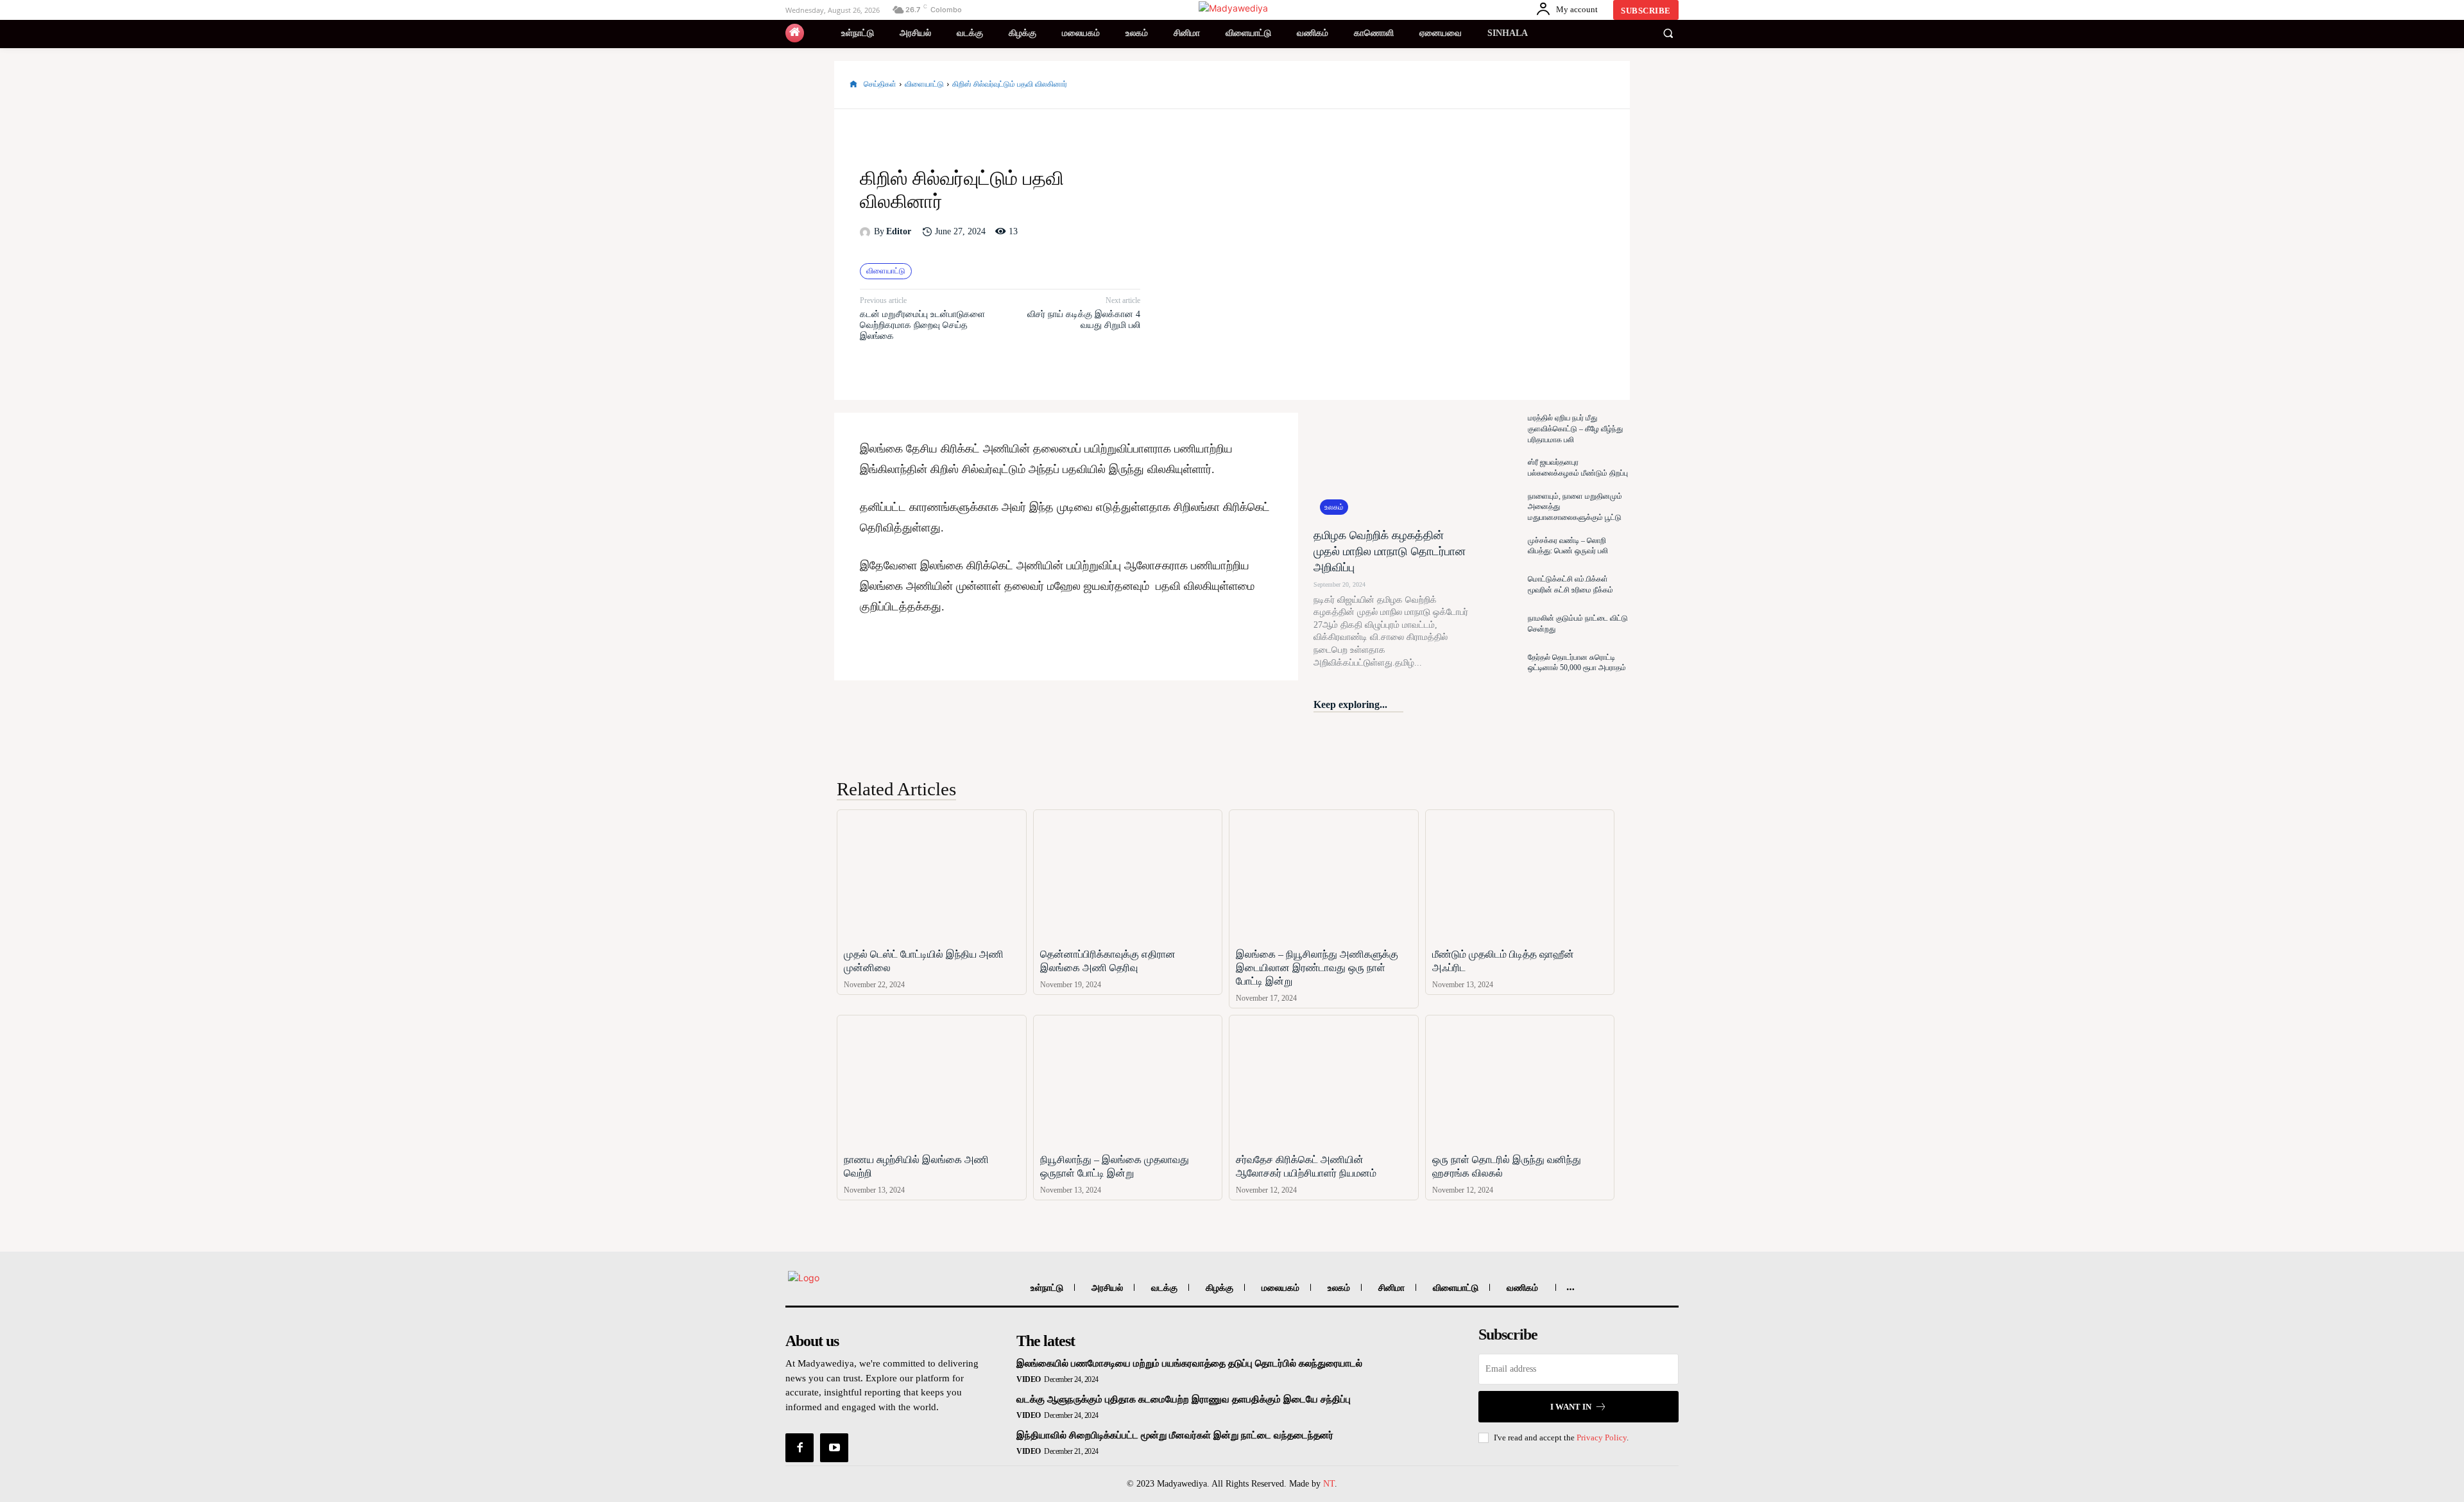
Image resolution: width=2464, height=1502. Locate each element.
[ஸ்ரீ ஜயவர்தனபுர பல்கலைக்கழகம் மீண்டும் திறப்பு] (1498, 468)
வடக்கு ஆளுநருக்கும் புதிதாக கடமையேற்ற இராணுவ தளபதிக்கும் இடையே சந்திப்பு (1184, 1399)
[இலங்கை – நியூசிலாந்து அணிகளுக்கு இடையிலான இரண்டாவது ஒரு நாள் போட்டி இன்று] (1324, 876)
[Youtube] (834, 1447)
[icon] (795, 33)
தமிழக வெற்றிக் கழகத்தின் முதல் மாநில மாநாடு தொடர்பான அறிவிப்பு (1390, 551)
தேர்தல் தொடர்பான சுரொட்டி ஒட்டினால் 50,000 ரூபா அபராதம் (1577, 663)
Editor (899, 231)
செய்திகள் (880, 84)
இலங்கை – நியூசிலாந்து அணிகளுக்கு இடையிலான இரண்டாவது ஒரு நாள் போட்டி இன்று (1317, 968)
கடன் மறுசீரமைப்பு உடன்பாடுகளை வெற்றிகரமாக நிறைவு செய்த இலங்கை (922, 325)
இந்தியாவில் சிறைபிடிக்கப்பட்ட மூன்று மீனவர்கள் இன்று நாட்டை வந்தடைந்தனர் (1175, 1435)
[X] (1543, 85)
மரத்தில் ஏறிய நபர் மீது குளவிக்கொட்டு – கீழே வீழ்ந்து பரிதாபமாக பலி (1575, 429)
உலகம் (1334, 507)
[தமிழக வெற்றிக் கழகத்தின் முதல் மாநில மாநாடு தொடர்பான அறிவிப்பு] (1391, 467)
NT (1329, 1484)
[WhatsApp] (1602, 85)
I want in (1571, 1407)
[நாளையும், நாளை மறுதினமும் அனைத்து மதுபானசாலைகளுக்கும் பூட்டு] (1498, 507)
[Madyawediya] (1234, 8)
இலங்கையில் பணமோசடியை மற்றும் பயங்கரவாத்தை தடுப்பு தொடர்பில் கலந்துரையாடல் (1189, 1363)
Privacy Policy (1602, 1437)
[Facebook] (1513, 85)
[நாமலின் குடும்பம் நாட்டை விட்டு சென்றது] (1498, 624)
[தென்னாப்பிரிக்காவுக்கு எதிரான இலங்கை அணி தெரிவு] (1128, 876)
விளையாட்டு (924, 84)
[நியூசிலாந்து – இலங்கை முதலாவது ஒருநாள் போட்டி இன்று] (1128, 1081)
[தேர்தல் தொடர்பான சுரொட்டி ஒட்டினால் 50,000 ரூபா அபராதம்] (1498, 663)
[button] (1668, 33)
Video (1029, 1379)
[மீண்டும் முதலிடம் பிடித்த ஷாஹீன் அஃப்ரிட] (1520, 876)
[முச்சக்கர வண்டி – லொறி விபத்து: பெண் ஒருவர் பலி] (1498, 546)
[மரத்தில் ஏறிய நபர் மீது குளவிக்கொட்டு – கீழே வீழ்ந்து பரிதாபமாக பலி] (1498, 429)
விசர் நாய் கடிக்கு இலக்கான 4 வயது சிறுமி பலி (1084, 320)
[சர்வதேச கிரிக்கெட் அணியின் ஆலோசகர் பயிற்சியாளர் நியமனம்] (1324, 1081)
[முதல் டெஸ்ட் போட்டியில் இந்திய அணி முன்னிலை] (932, 876)
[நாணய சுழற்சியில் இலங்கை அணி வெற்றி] (932, 1081)
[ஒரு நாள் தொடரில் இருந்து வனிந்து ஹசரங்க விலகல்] (1520, 1081)
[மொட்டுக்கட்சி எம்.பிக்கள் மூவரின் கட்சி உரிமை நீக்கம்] (1498, 585)
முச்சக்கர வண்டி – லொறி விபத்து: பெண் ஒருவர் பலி (1568, 546)
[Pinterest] (1572, 85)
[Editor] (867, 232)
